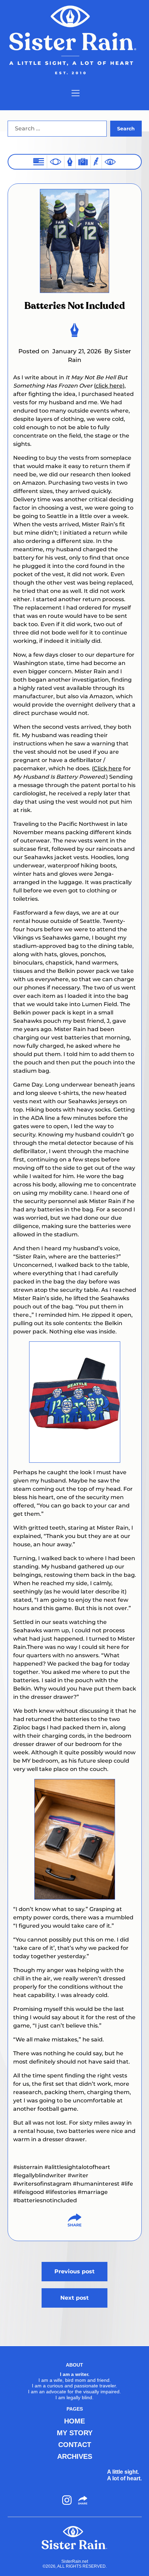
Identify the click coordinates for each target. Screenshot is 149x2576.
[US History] (39, 162)
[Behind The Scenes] (110, 162)
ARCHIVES (75, 2456)
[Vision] (56, 162)
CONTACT (75, 2445)
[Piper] (96, 162)
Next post (74, 2298)
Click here (108, 768)
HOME (74, 2421)
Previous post (74, 2271)
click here (109, 386)
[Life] (70, 162)
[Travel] (83, 162)
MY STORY (75, 2433)
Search (126, 129)
